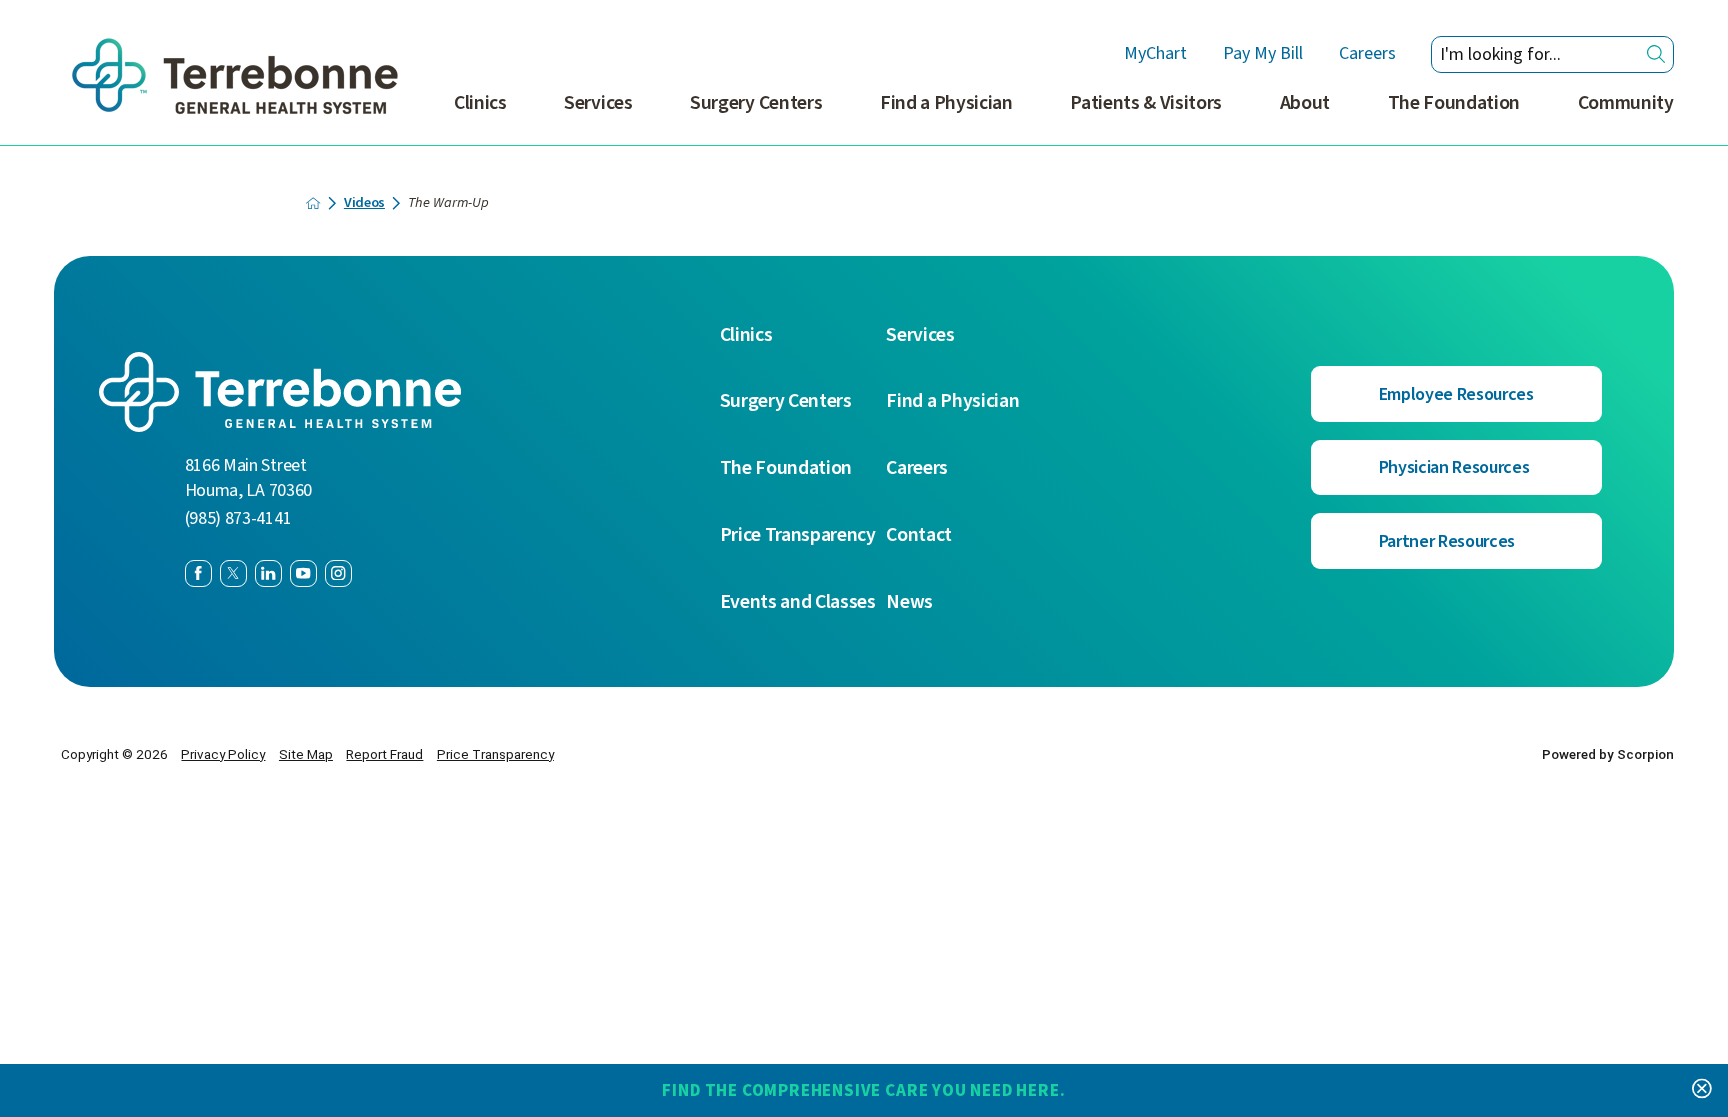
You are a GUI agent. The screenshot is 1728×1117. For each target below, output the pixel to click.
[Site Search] (1656, 54)
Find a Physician (946, 103)
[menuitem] (480, 114)
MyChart (1155, 54)
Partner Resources (1447, 541)
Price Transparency (798, 536)
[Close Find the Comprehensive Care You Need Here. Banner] (1702, 1090)
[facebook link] (198, 573)
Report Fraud (384, 754)
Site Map (306, 754)
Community (1626, 103)
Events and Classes (798, 603)
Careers (1367, 54)
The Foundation (1454, 103)
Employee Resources (1456, 394)
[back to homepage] (313, 203)
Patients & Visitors (1146, 103)
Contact (919, 536)
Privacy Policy (223, 754)
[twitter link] (233, 573)
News (909, 603)
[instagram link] (338, 573)
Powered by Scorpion (1608, 754)
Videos (364, 203)
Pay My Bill (1263, 54)
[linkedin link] (268, 573)
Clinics (480, 103)
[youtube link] (303, 573)
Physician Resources (1454, 467)
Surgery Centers (756, 103)
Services (598, 103)
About (1305, 103)
